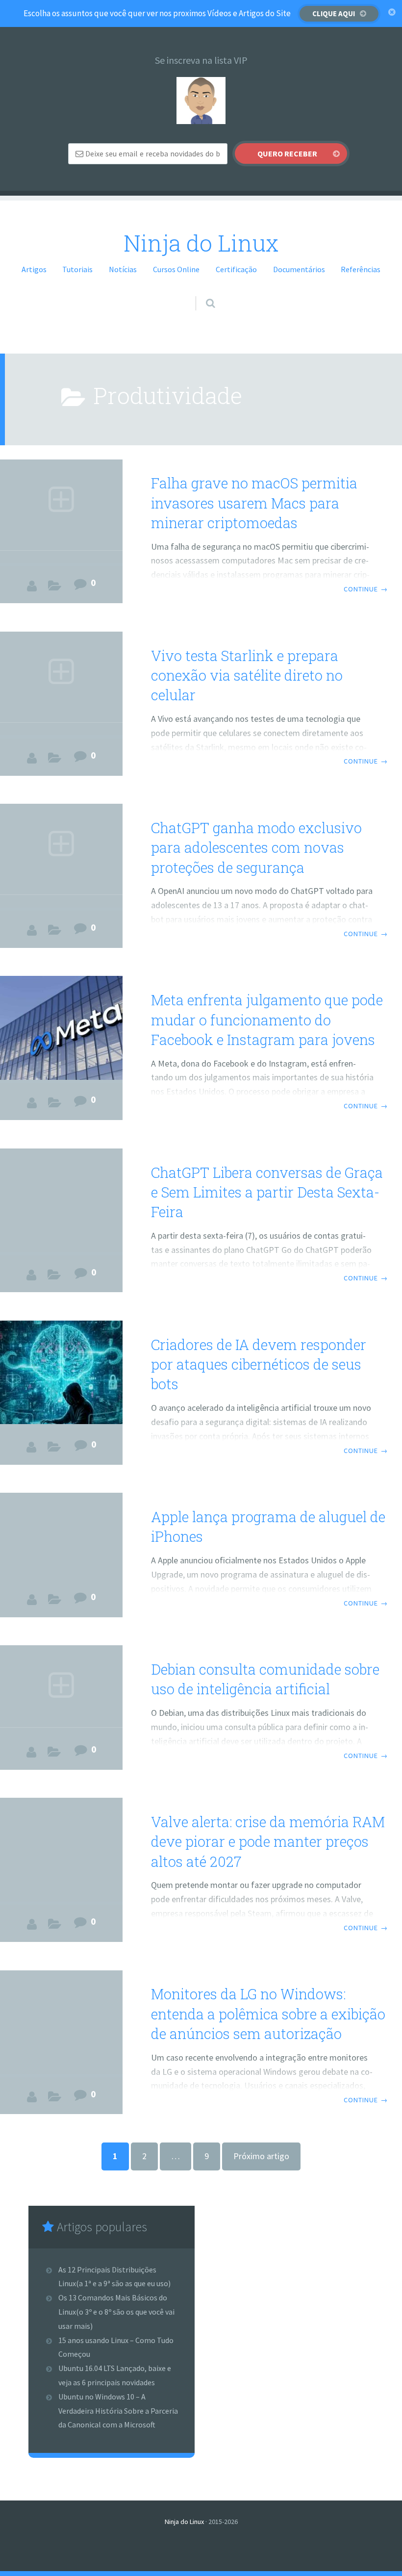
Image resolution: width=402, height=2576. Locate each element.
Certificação (236, 269)
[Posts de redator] (32, 586)
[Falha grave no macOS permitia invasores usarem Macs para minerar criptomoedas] (61, 511)
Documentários (299, 269)
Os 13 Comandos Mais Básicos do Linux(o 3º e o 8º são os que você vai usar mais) (116, 2312)
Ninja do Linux (201, 243)
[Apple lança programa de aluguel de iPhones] (61, 1537)
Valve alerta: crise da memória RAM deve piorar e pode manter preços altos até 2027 (268, 1842)
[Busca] (201, 294)
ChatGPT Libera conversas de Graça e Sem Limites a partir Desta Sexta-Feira (267, 1192)
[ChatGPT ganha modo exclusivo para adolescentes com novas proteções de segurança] (61, 855)
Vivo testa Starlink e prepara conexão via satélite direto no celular (247, 676)
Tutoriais (77, 269)
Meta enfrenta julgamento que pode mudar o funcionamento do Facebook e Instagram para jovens (267, 1020)
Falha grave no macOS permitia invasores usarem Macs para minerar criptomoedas (254, 503)
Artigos (34, 269)
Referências (361, 269)
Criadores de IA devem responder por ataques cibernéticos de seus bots (259, 1365)
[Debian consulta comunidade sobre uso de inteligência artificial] (61, 1690)
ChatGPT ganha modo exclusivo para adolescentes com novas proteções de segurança (256, 848)
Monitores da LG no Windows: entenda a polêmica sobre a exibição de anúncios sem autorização (268, 2014)
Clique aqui (334, 13)
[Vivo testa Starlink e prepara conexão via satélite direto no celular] (61, 683)
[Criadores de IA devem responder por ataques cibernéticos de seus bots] (61, 1372)
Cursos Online (176, 269)
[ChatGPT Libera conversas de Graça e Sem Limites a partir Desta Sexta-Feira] (61, 1200)
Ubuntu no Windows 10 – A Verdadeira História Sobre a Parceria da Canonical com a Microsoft (118, 2411)
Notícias (123, 269)
